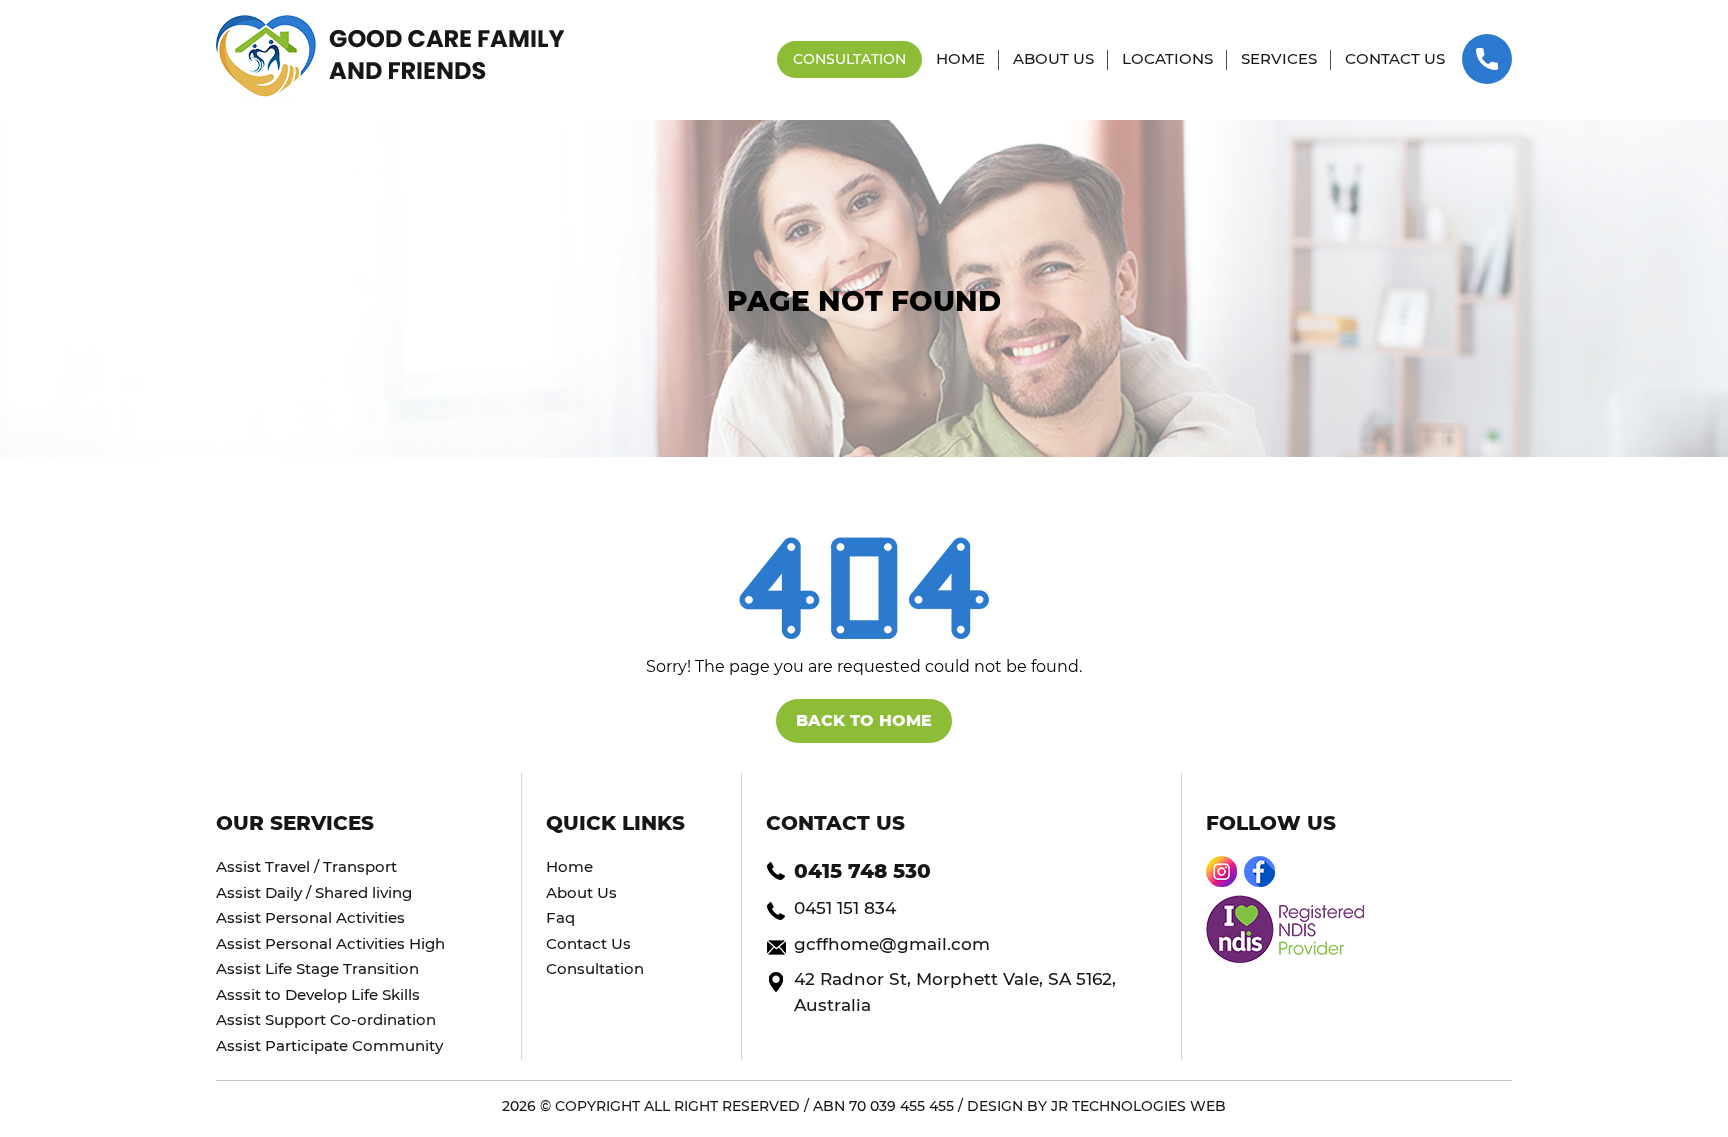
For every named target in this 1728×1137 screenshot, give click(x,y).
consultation (849, 59)
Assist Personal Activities (310, 917)
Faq (560, 917)
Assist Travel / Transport (306, 866)
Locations (1167, 58)
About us (1053, 58)
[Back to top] (1673, 1063)
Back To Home (864, 720)
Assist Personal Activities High (330, 943)
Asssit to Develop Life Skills (318, 994)
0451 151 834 (845, 908)
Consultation (595, 968)
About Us (581, 892)
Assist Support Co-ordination (326, 1019)
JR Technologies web (1138, 1106)
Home (960, 58)
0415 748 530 (862, 871)
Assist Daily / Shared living (314, 892)
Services (1279, 58)
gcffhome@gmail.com (892, 944)
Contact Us (588, 943)
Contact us (1395, 58)
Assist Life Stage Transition (317, 968)
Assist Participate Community (329, 1045)
